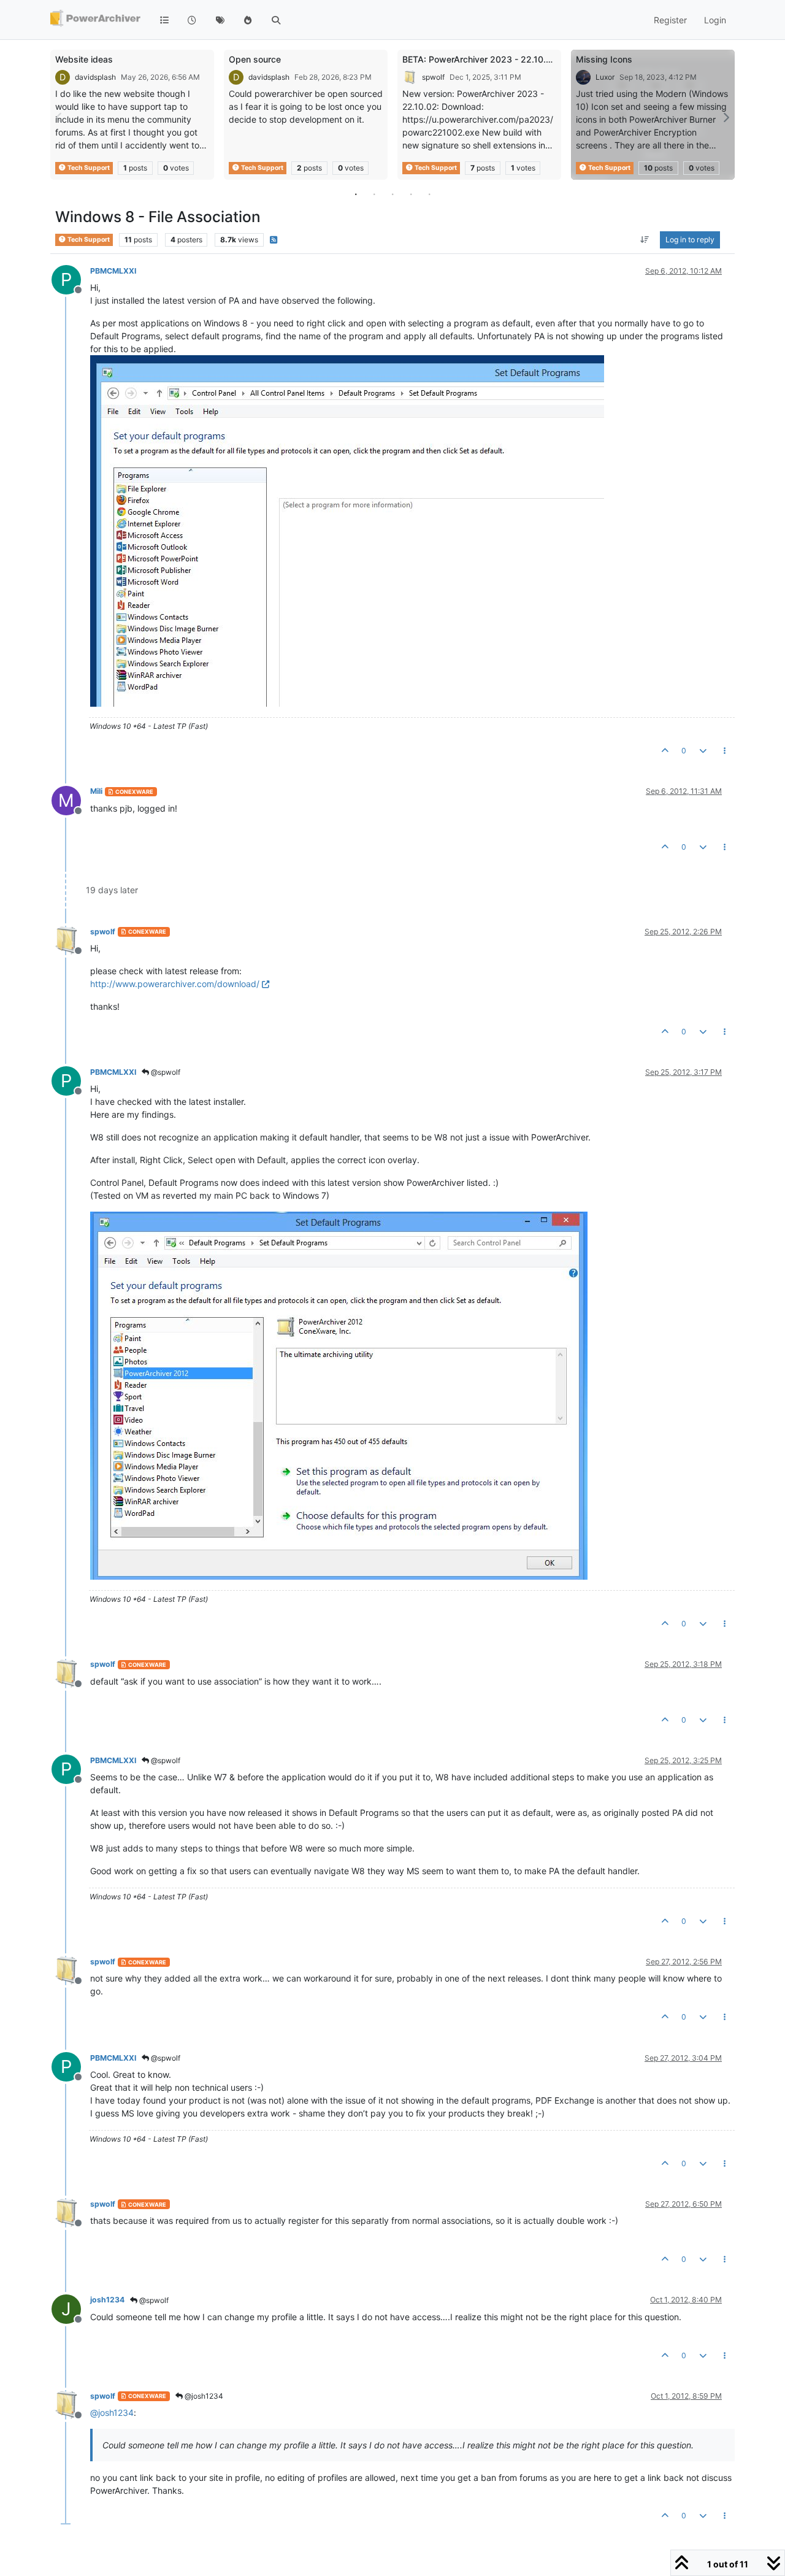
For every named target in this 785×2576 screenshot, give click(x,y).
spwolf (433, 77)
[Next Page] (726, 117)
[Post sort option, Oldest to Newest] (645, 240)
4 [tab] (411, 194)
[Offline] (71, 940)
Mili (96, 791)
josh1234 (107, 2300)
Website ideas (84, 59)
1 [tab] (356, 194)
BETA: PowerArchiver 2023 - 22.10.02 (480, 59)
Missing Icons (604, 59)
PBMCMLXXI (113, 271)
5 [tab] (429, 194)
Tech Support (88, 168)
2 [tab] (374, 194)
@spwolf (165, 1072)
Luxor (605, 77)
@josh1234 (203, 2396)
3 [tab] (392, 194)
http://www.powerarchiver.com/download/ (175, 984)
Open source (255, 59)
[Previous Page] (59, 117)
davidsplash (95, 77)
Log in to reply (690, 240)
